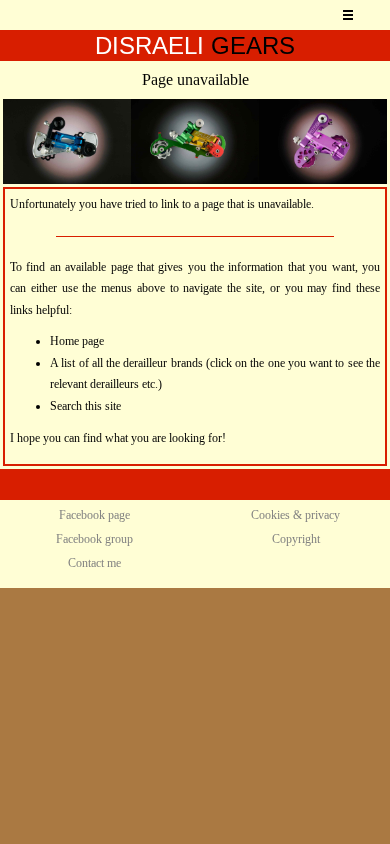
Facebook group (94, 539)
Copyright (296, 539)
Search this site (85, 406)
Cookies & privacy (295, 515)
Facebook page (94, 515)
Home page (77, 341)
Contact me (94, 563)
